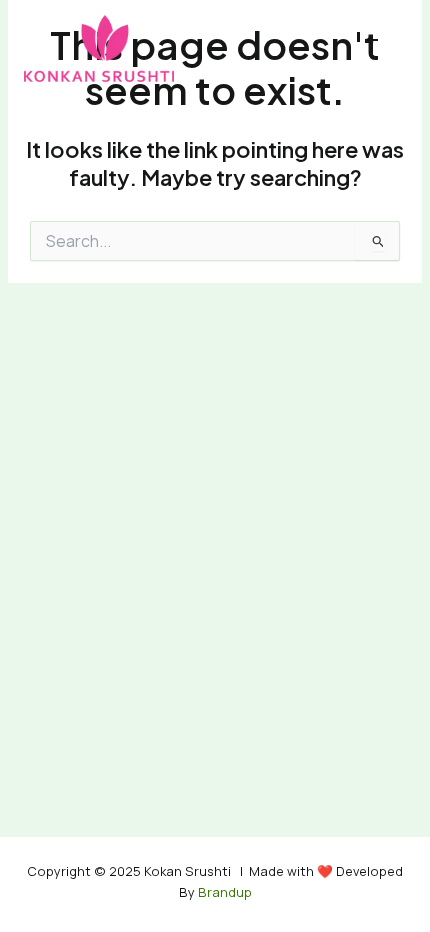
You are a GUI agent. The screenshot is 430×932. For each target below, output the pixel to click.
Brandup (223, 892)
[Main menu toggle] (383, 48)
